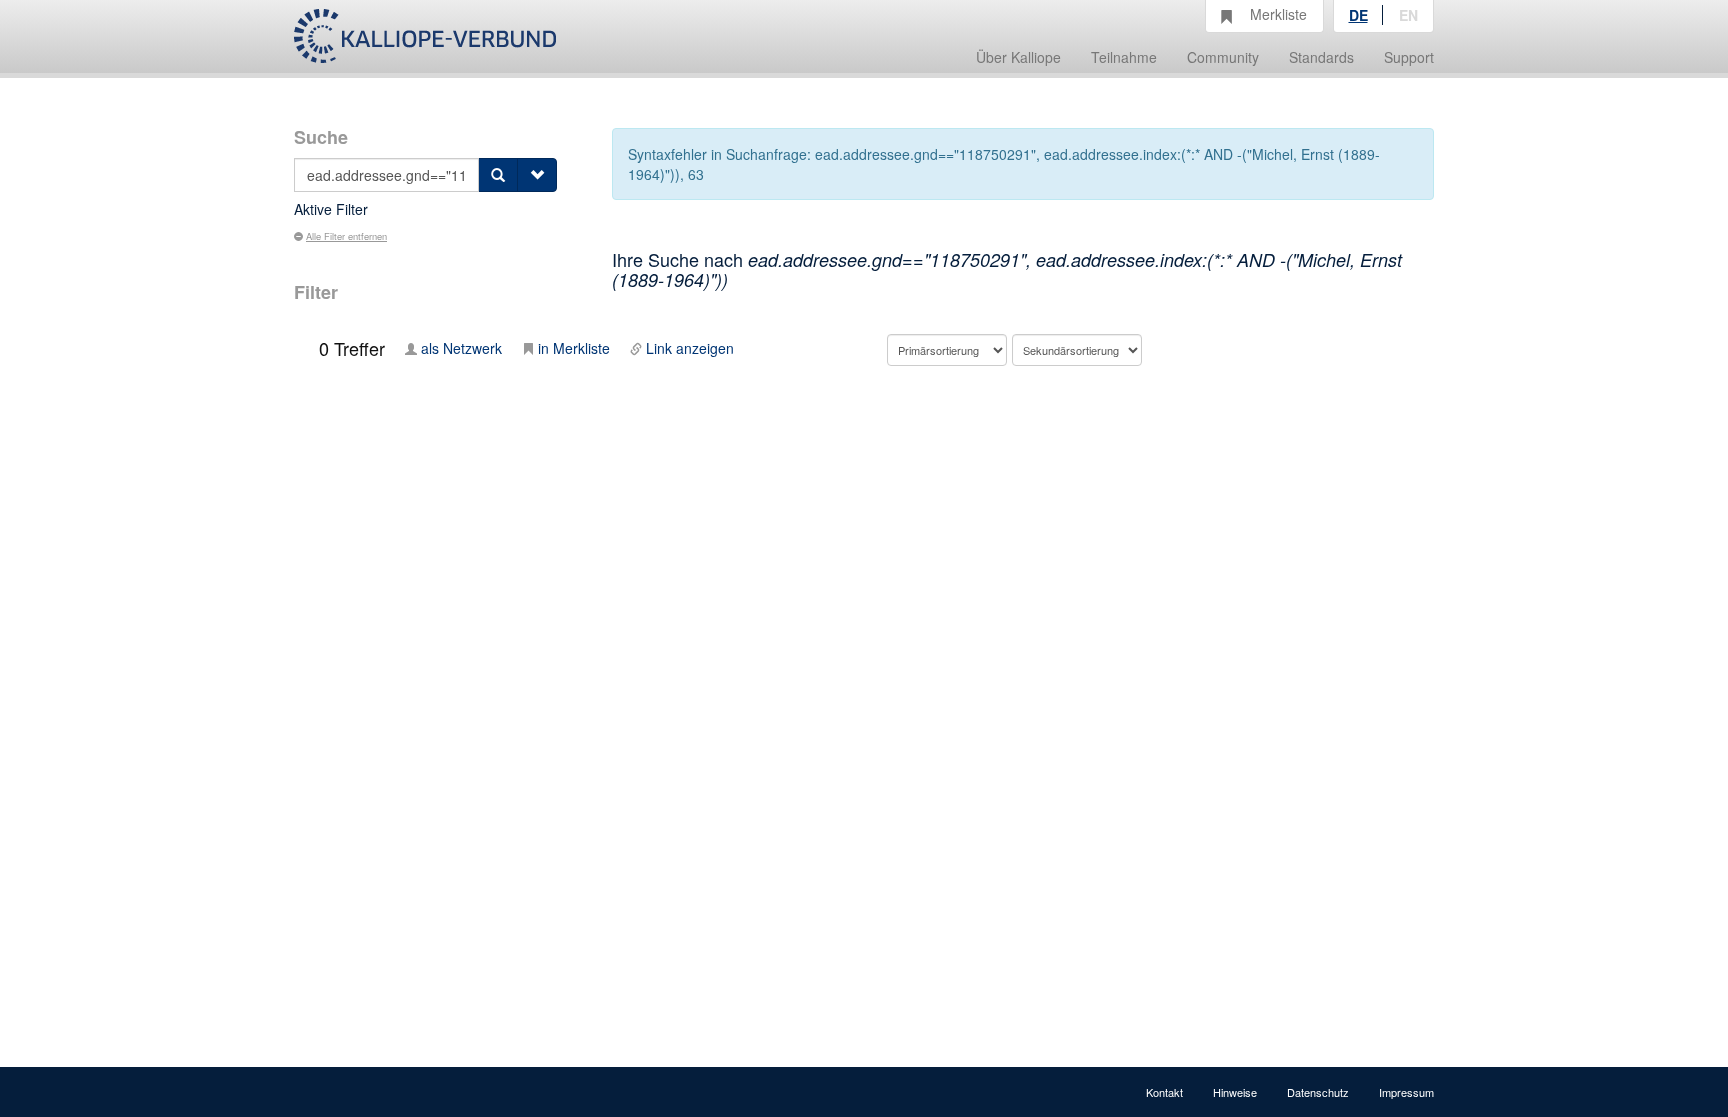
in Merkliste (574, 348)
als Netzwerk (461, 348)
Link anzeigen (690, 348)
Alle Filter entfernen (346, 236)
